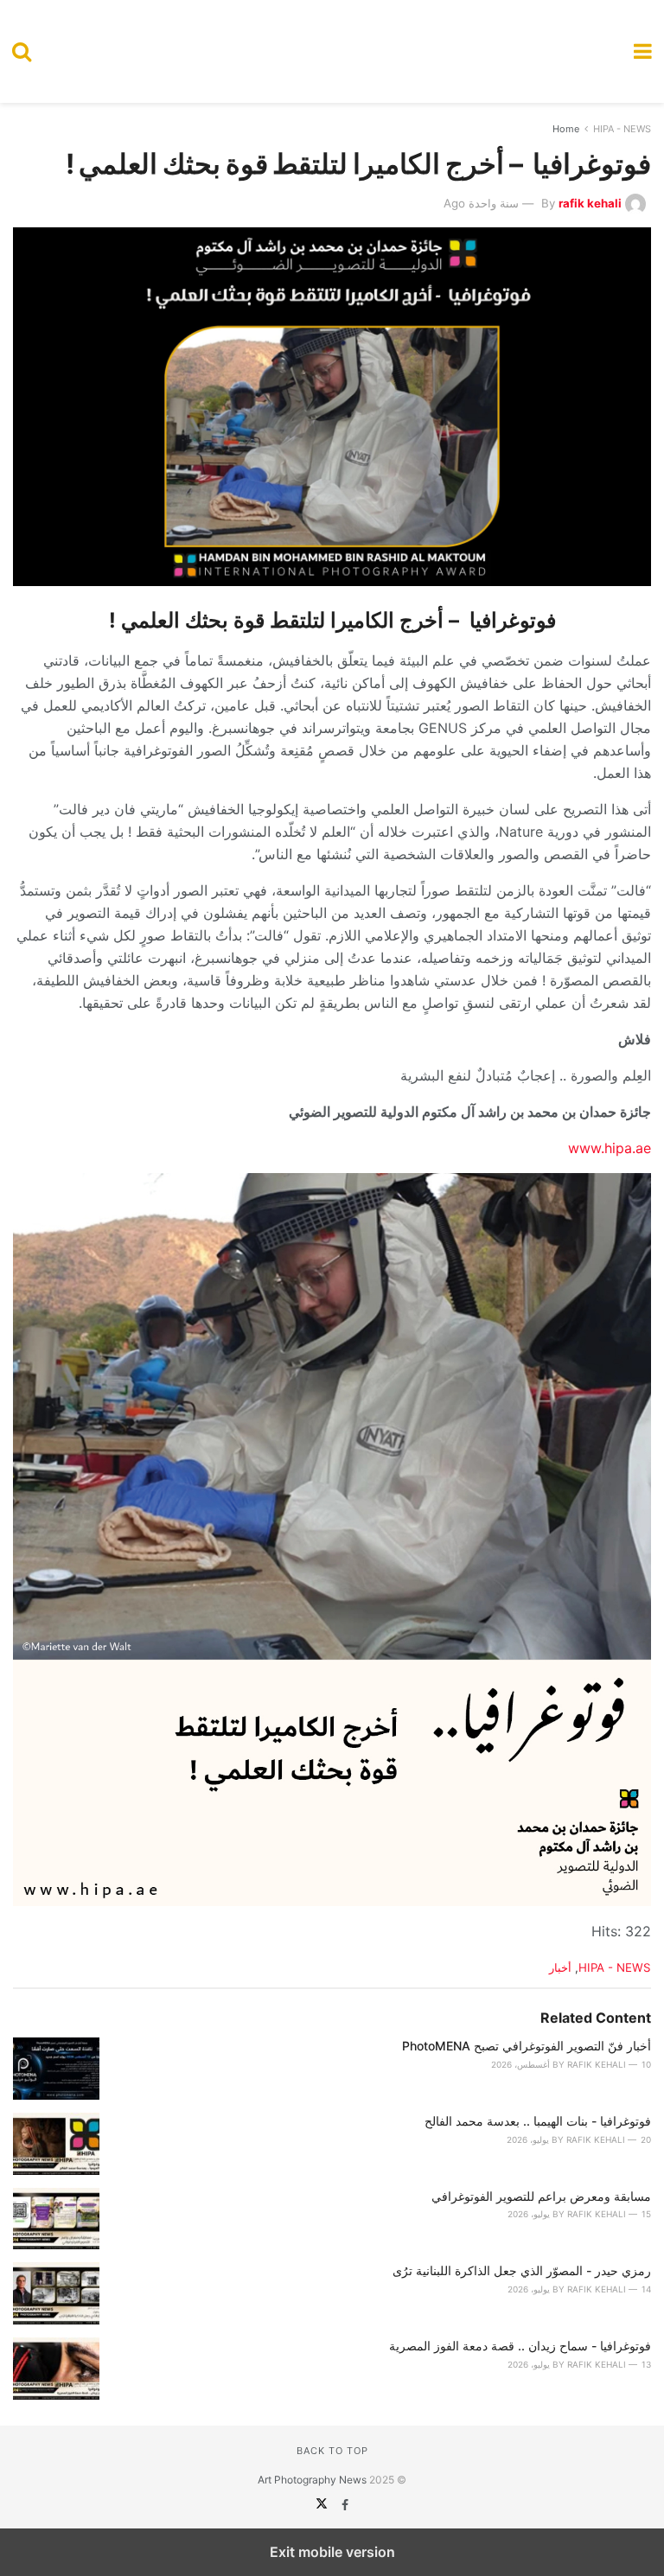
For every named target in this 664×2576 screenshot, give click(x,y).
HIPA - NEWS (622, 129)
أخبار (560, 1967)
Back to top (332, 2451)
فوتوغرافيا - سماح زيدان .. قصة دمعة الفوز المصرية (520, 2346)
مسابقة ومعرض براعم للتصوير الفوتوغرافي (541, 2196)
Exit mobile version (332, 2552)
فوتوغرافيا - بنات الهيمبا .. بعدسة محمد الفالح (538, 2121)
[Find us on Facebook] (343, 2505)
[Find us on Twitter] (322, 2505)
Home (566, 129)
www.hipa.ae (610, 1148)
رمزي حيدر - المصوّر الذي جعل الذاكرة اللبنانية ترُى (522, 2270)
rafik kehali (590, 203)
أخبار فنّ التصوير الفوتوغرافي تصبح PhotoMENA (527, 2046)
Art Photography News (312, 2480)
